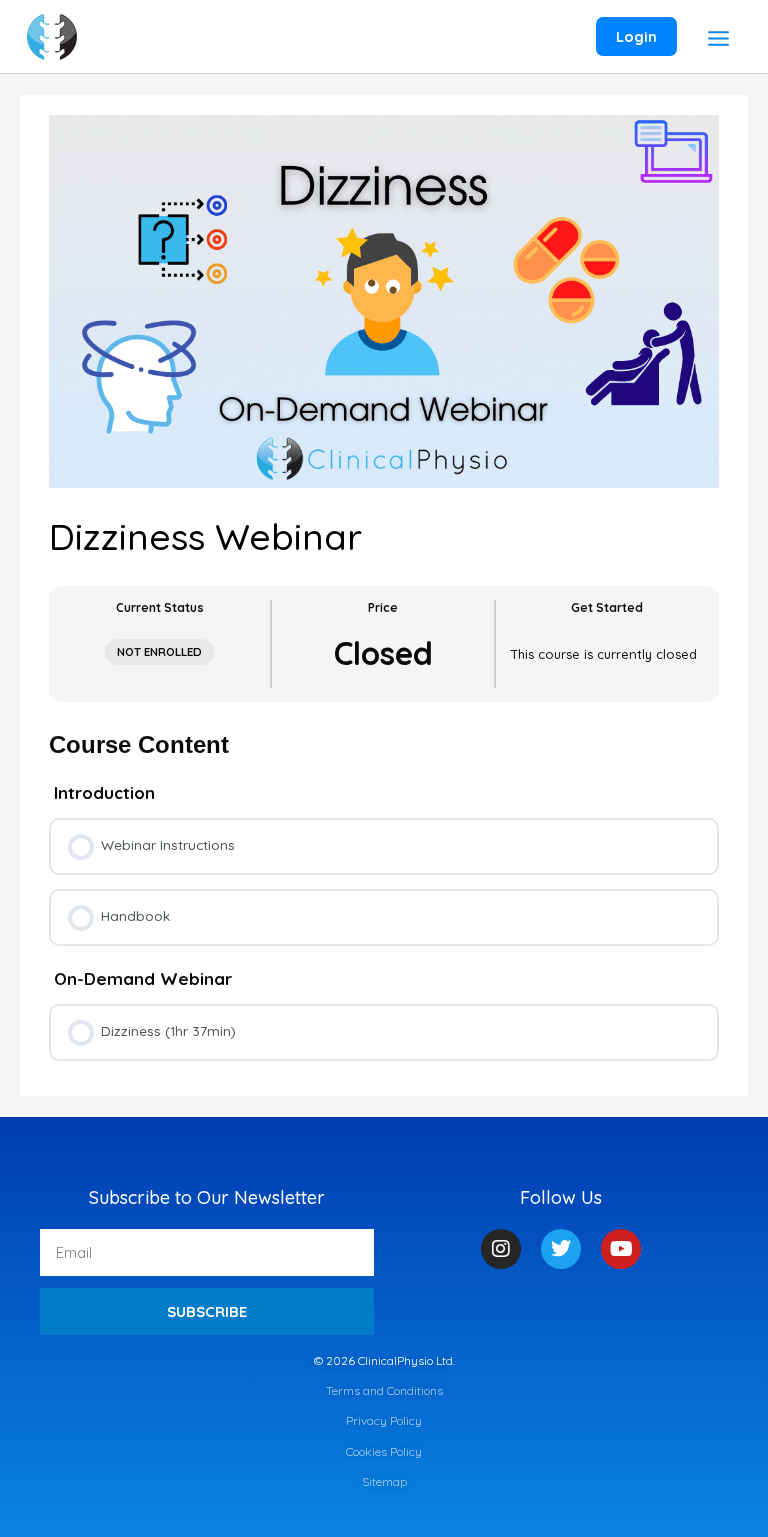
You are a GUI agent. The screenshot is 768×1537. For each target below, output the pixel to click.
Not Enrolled (159, 651)
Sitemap (384, 1481)
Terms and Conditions (384, 1390)
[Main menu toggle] (719, 39)
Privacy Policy (384, 1420)
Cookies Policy (384, 1451)
